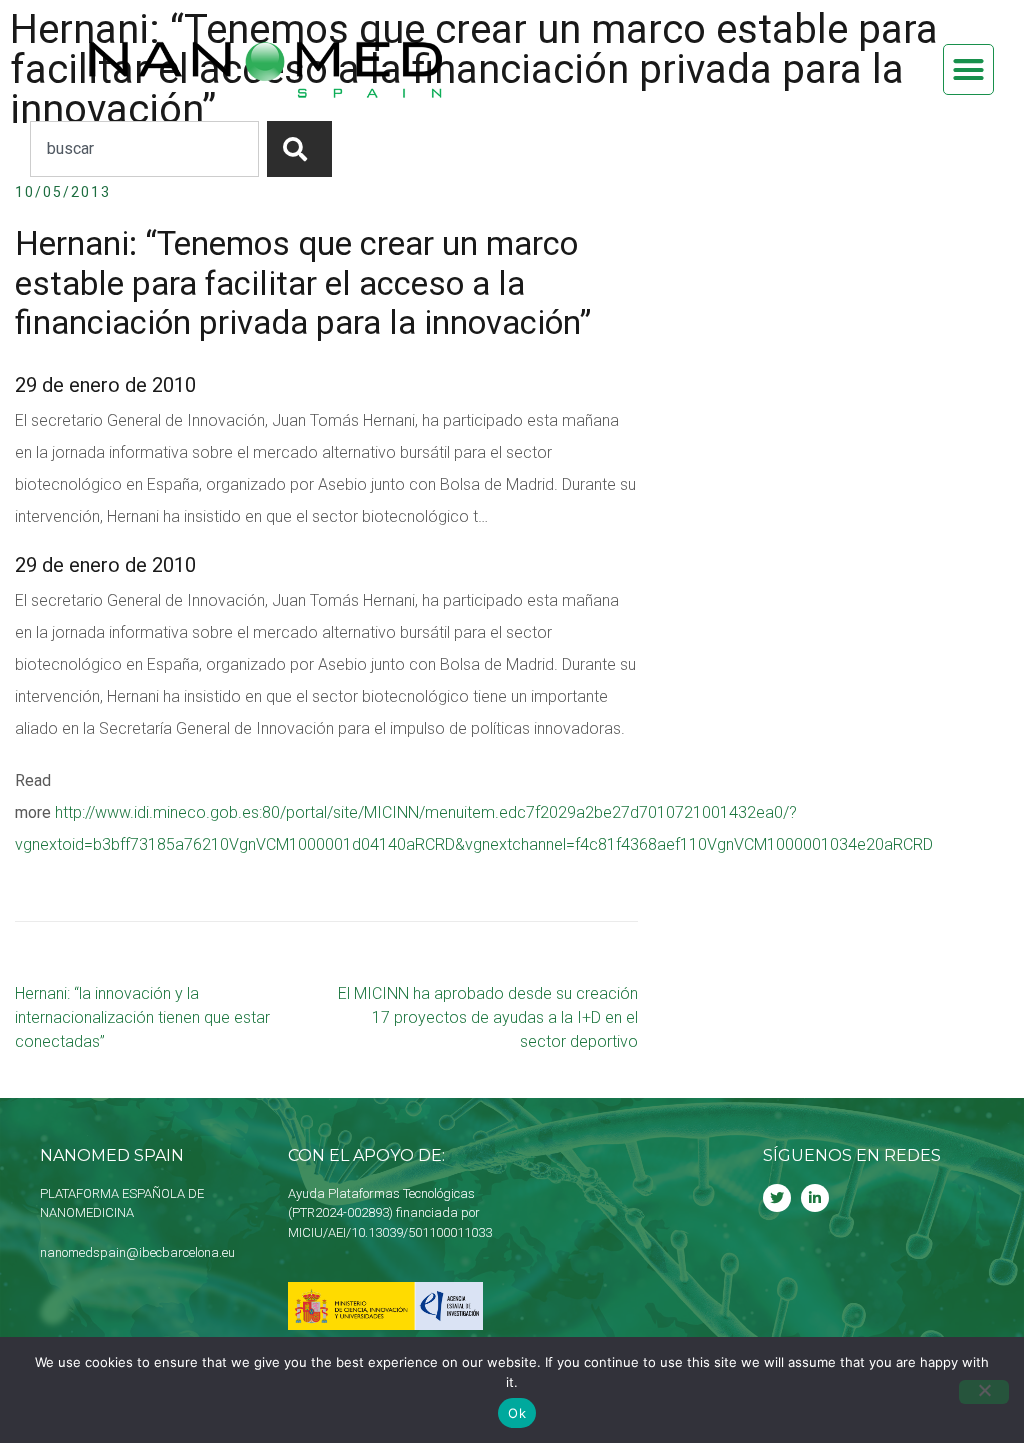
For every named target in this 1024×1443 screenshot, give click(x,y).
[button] (969, 70)
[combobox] (144, 149)
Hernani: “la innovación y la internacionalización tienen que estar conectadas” (142, 1017)
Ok (517, 1413)
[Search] (299, 149)
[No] (984, 1392)
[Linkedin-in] (815, 1198)
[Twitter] (777, 1198)
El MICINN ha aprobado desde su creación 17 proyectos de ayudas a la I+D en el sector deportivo (488, 1017)
